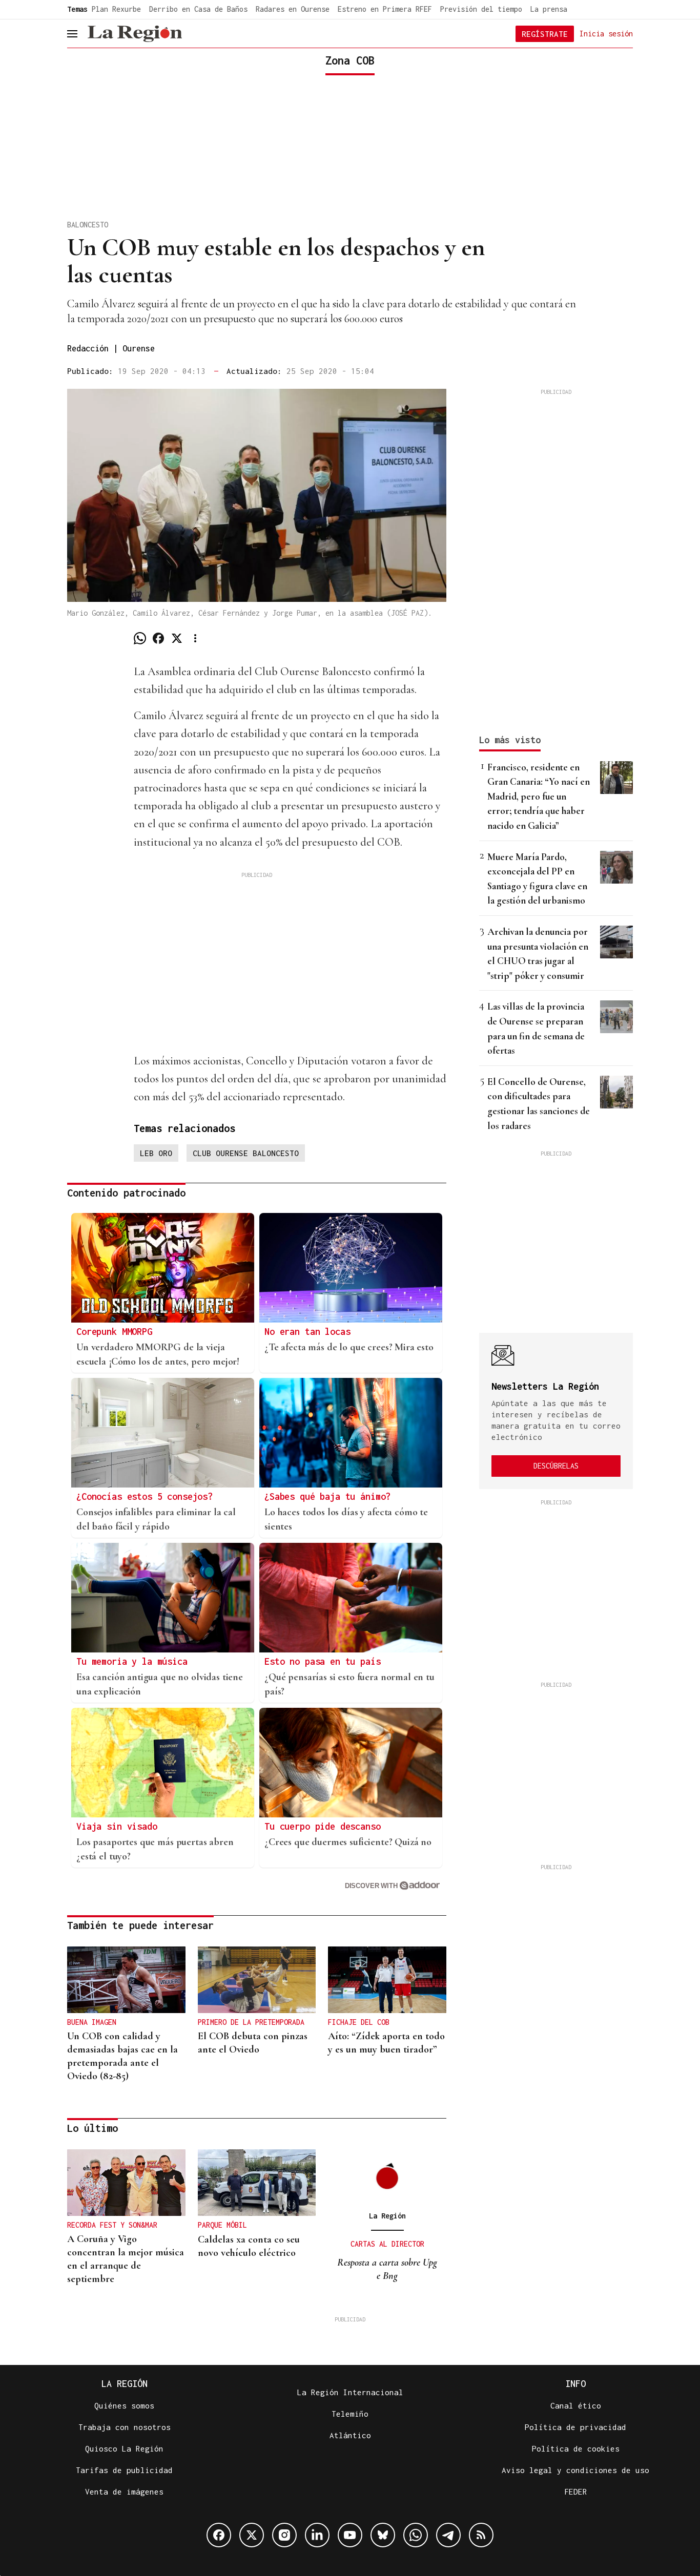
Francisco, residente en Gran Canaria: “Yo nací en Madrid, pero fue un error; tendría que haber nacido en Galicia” (539, 796)
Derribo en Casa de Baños (198, 9)
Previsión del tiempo (481, 9)
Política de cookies (576, 2448)
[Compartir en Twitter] (177, 638)
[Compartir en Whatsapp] (140, 638)
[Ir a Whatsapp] (416, 2535)
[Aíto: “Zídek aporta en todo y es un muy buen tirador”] (387, 1980)
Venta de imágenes (124, 2491)
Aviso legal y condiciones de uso (575, 2470)
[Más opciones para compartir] (195, 638)
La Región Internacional (350, 2392)
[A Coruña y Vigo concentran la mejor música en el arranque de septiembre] (126, 2183)
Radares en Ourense (293, 9)
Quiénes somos (124, 2405)
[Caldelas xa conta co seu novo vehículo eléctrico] (257, 2183)
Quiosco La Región (124, 2448)
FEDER (576, 2491)
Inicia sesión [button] (606, 33)
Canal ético (576, 2405)
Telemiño (350, 2414)
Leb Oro (156, 1153)
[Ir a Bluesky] (383, 2535)
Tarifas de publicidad (124, 2470)
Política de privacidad (575, 2427)
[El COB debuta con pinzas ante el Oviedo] (257, 1980)
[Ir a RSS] (481, 2535)
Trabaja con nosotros (125, 2427)
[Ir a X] (252, 2535)
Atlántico (350, 2435)
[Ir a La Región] (135, 34)
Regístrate (545, 34)
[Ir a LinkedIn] (317, 2535)
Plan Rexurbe (116, 9)
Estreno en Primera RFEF (385, 9)
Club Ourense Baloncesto (246, 1153)
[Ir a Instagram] (284, 2535)
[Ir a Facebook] (219, 2535)
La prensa (549, 9)
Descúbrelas (556, 1466)
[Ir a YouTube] (350, 2535)
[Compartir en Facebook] (158, 638)
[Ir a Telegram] (448, 2535)
